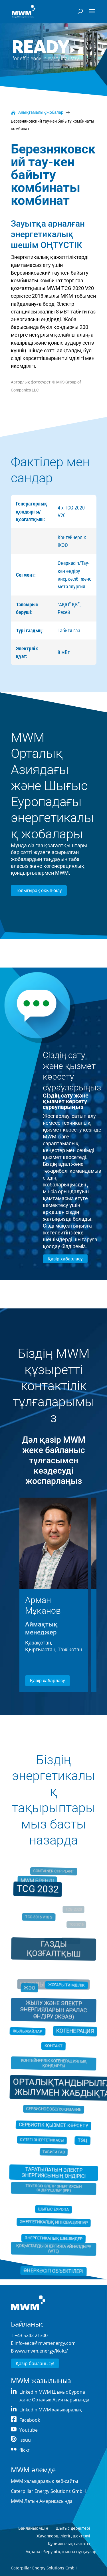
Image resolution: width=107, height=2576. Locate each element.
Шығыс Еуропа (53, 2207)
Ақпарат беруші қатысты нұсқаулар (61, 2552)
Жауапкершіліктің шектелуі (63, 2536)
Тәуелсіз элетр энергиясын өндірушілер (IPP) (53, 2181)
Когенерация (74, 2033)
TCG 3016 (75, 1929)
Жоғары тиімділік (66, 1985)
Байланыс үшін (33, 2528)
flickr (25, 2450)
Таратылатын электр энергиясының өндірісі (53, 2173)
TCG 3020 (70, 1942)
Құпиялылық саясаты (69, 2544)
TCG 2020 (73, 1914)
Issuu (25, 2440)
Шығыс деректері (73, 2528)
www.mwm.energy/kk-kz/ (41, 2351)
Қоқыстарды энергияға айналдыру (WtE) (54, 2237)
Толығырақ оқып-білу (39, 891)
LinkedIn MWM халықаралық (51, 2410)
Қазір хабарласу (65, 1259)
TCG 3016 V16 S (40, 1927)
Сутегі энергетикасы (42, 2137)
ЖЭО (31, 1993)
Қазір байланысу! (35, 2363)
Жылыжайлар (28, 2032)
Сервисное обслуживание (53, 2107)
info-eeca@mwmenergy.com (45, 2343)
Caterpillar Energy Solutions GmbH (48, 2491)
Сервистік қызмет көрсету (53, 2125)
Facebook (30, 2420)
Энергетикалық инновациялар (53, 2216)
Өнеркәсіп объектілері (53, 2263)
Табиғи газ (53, 2147)
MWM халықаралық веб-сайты (44, 2481)
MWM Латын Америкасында (42, 2501)
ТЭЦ (82, 2139)
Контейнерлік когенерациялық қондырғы (54, 2064)
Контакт (53, 2046)
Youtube (29, 2430)
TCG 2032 (38, 1891)
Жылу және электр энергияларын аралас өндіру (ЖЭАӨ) (53, 2014)
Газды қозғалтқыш (53, 1956)
